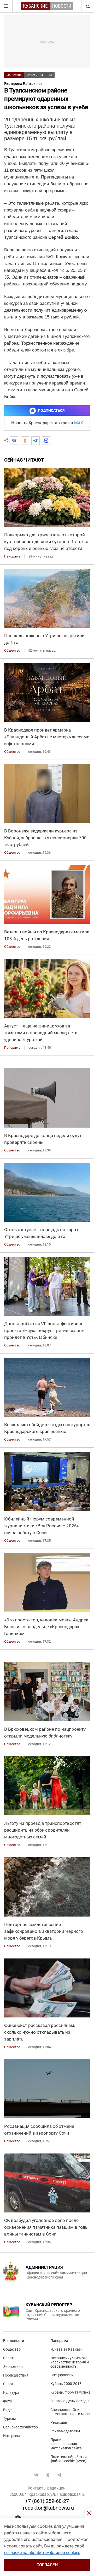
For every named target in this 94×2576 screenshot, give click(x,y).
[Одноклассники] (25, 441)
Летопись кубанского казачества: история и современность (70, 2362)
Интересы (11, 2436)
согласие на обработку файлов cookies (42, 2553)
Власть (9, 2358)
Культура (11, 2393)
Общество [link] (12, 650)
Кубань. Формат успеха (70, 2392)
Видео (8, 2410)
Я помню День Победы (70, 2401)
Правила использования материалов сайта (66, 2444)
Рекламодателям (65, 2431)
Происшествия (16, 2375)
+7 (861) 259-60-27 (47, 2501)
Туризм (9, 2418)
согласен (47, 2565)
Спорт (8, 2384)
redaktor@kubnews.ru (48, 2508)
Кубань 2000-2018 (66, 2384)
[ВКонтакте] (14, 441)
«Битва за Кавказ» (66, 2349)
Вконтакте (36, 2475)
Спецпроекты (62, 2375)
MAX (79, 423)
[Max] (46, 441)
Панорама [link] (12, 556)
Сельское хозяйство (20, 2427)
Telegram (59, 2475)
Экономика (13, 2367)
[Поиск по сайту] (87, 6)
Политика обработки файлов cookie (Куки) (69, 2459)
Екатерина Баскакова (23, 84)
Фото (8, 2401)
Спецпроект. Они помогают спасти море (70, 2412)
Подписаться (51, 410)
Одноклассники (48, 2475)
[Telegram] (36, 441)
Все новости (14, 2341)
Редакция (59, 2422)
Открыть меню (6, 6)
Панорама (59, 2341)
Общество (14, 75)
